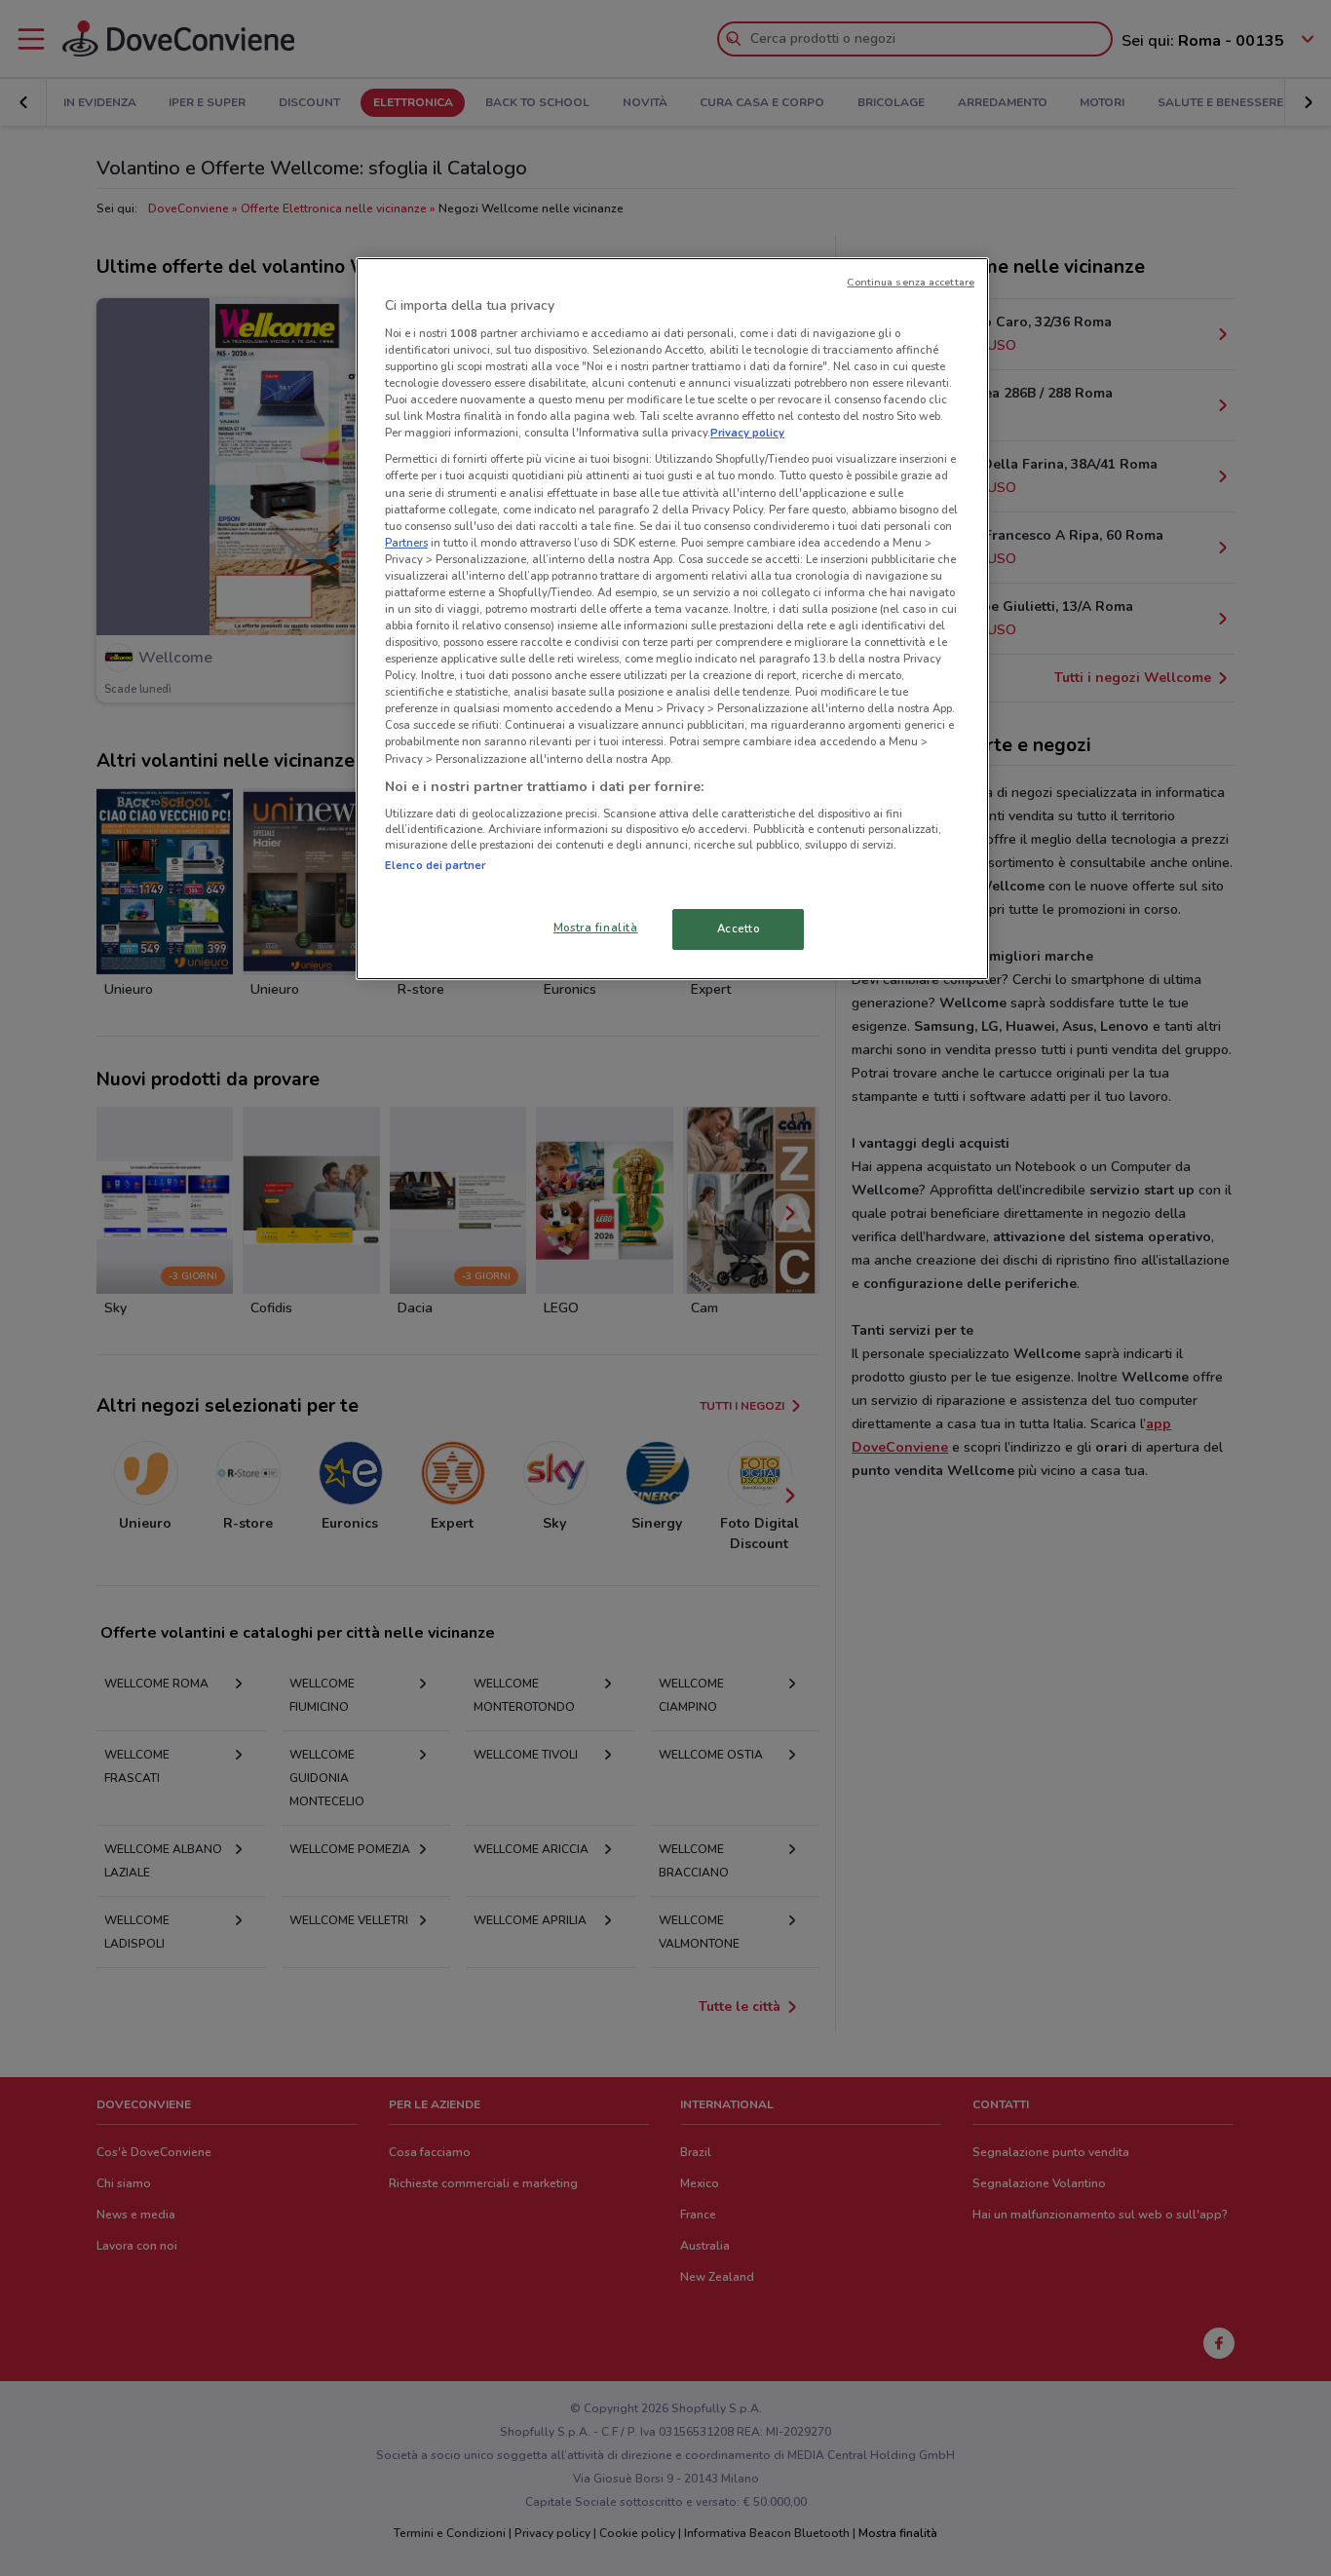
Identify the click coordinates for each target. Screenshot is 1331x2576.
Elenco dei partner (435, 865)
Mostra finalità (596, 928)
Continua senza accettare (911, 282)
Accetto (739, 928)
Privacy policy (747, 433)
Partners (406, 543)
